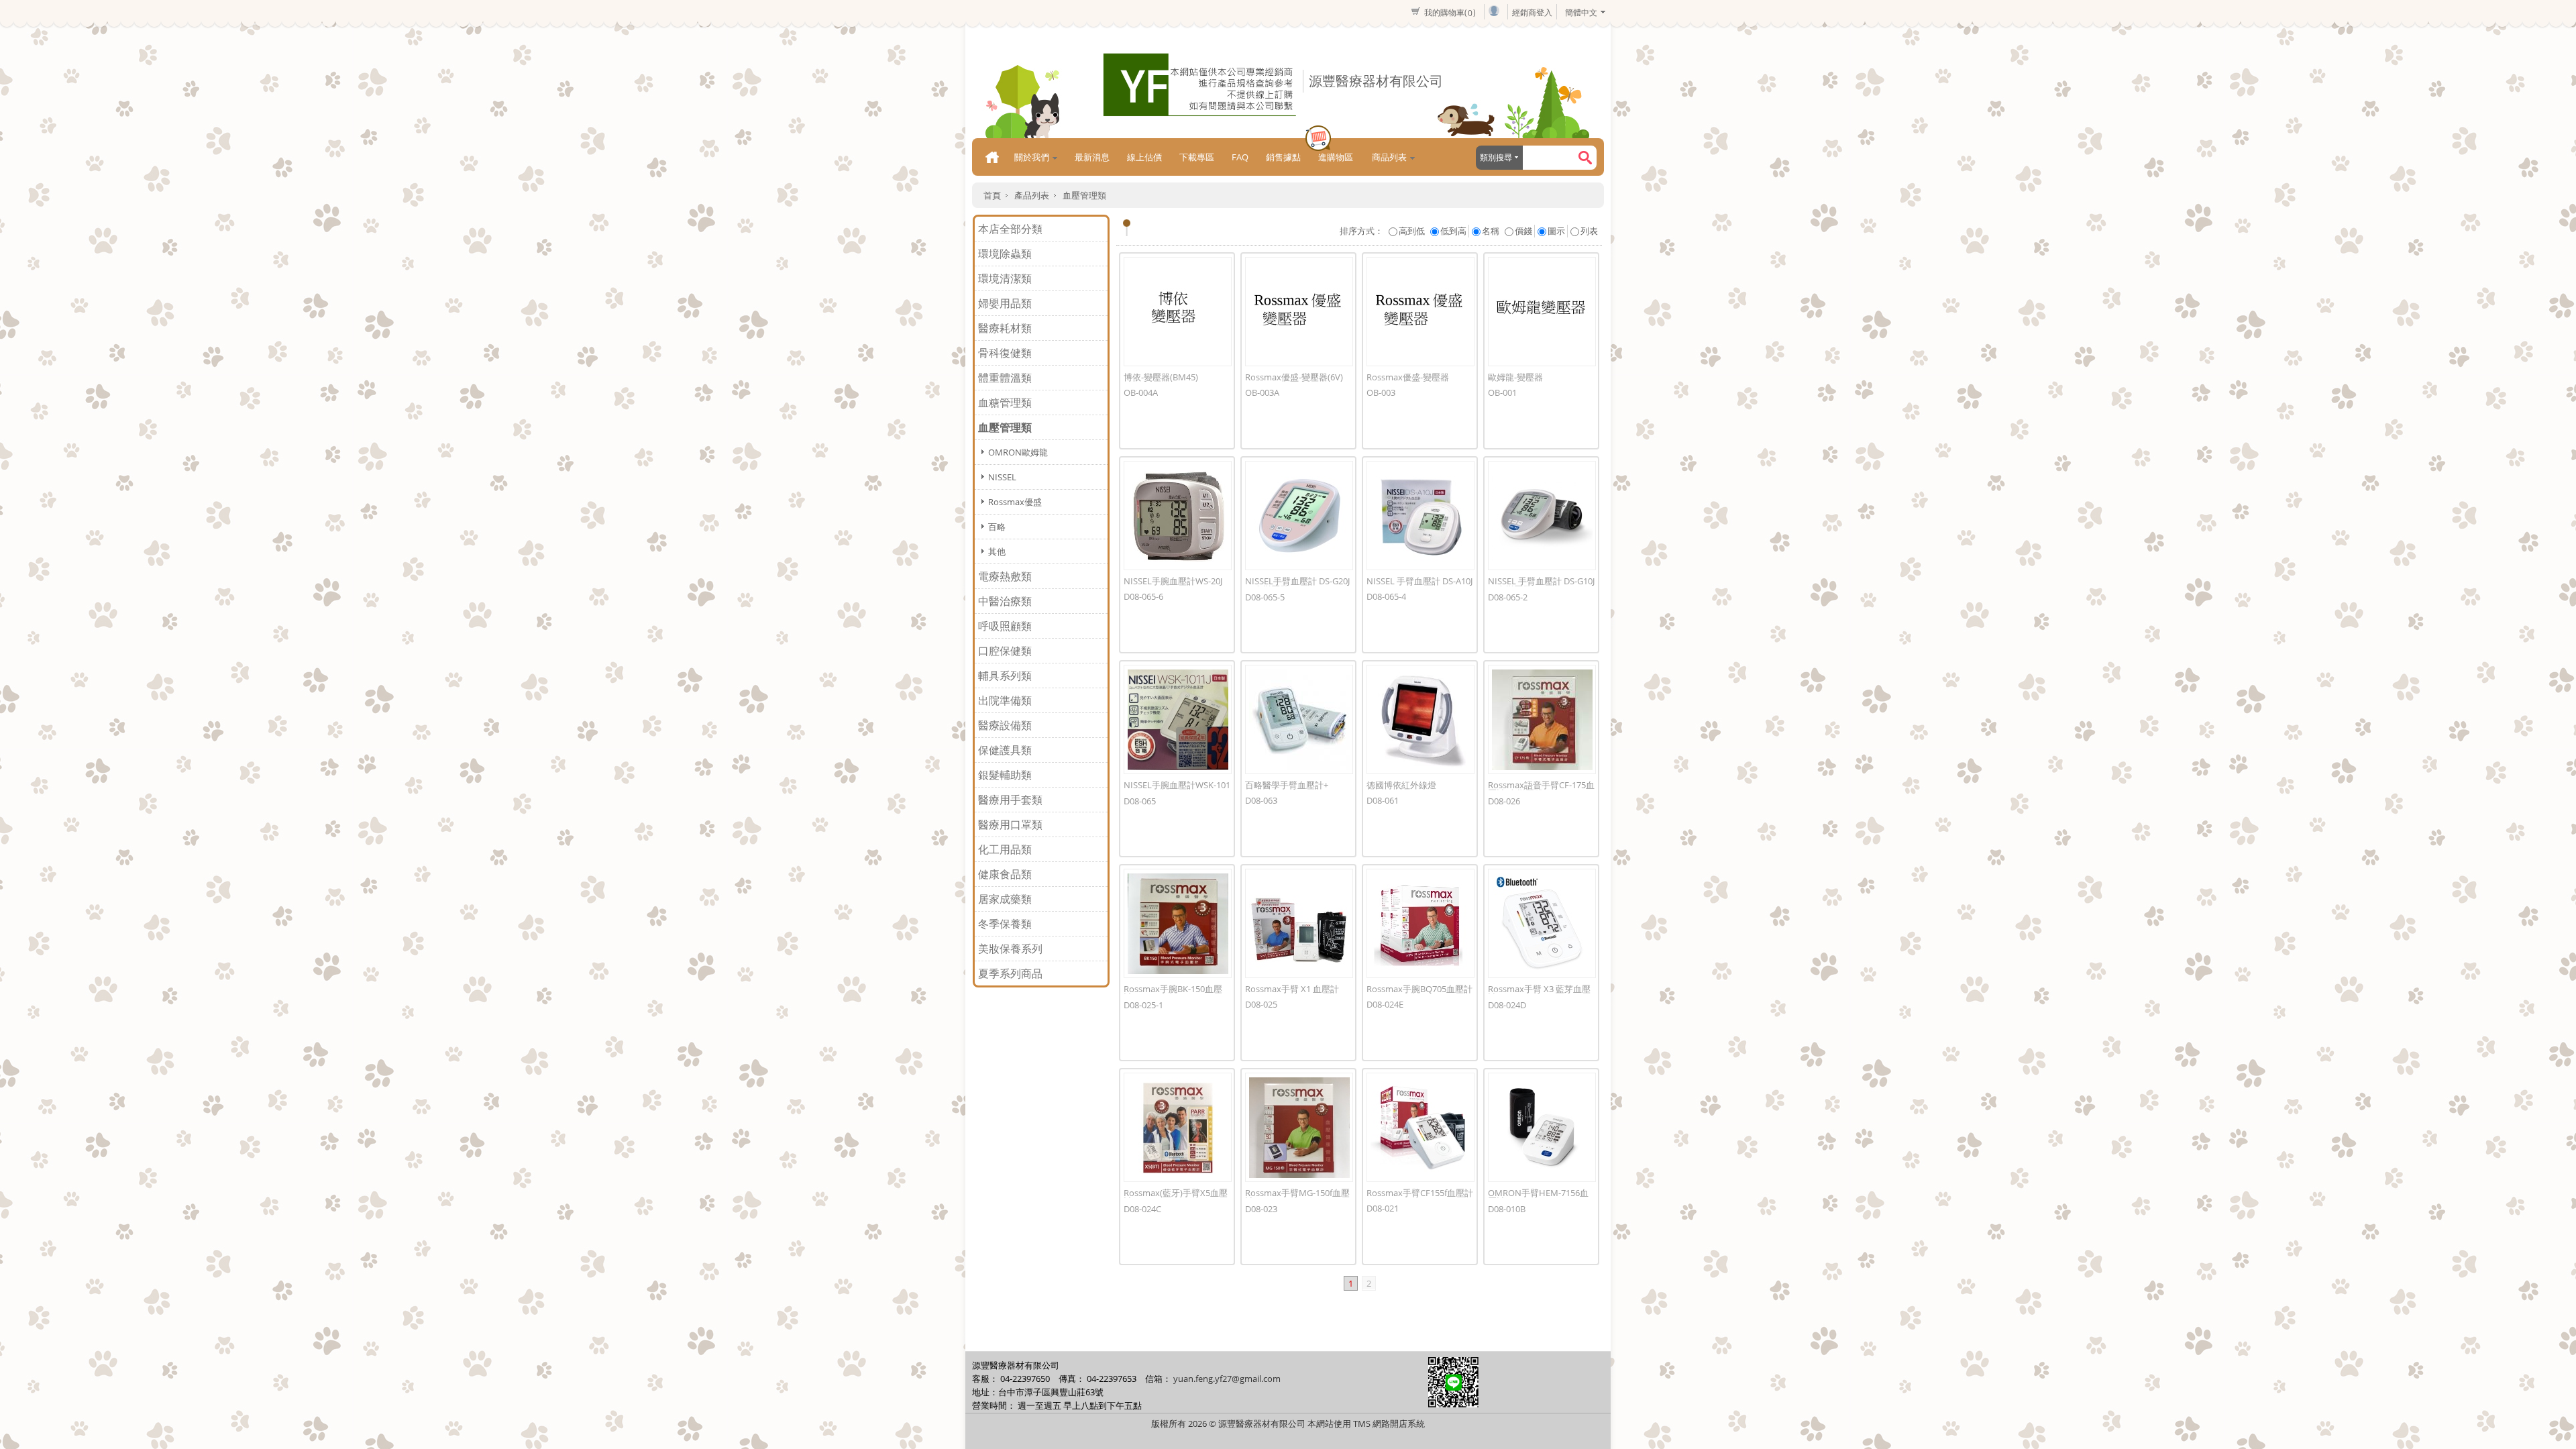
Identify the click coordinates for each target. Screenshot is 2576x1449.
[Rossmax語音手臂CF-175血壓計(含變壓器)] (1542, 719)
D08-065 (1140, 801)
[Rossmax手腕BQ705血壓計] (1420, 923)
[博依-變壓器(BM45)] (1178, 312)
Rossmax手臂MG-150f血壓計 (1297, 1197)
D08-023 (1261, 1209)
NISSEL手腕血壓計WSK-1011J (1177, 789)
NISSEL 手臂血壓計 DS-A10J (1419, 581)
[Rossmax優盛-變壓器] (1420, 312)
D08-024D (1507, 1005)
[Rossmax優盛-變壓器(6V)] (1299, 312)
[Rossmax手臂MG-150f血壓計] (1299, 1127)
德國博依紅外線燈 (1401, 785)
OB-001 (1502, 392)
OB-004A (1141, 392)
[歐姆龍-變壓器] (1542, 312)
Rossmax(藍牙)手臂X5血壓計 (1176, 1197)
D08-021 (1383, 1208)
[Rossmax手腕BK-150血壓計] (1178, 923)
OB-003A (1262, 392)
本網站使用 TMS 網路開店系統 (1366, 1424)
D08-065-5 (1265, 597)
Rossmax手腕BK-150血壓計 (1173, 993)
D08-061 (1383, 800)
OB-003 (1381, 392)
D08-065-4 (1386, 596)
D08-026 (1504, 801)
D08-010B (1507, 1209)
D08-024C (1142, 1209)
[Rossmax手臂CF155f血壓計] (1420, 1127)
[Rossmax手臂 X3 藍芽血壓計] (1542, 923)
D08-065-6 (1143, 596)
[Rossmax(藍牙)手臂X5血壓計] (1178, 1127)
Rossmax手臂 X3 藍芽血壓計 (1539, 993)
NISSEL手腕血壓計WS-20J (1173, 581)
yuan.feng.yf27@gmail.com (1227, 1379)
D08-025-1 (1143, 1005)
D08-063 (1261, 800)
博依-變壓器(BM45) (1161, 377)
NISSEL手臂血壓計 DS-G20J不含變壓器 (1297, 585)
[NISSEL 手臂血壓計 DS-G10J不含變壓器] (1542, 516)
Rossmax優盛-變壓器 (1408, 377)
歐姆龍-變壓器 (1515, 377)
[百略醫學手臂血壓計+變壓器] (1299, 719)
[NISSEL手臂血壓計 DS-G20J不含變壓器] (1299, 516)
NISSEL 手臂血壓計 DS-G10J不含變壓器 (1541, 585)
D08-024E (1385, 1004)
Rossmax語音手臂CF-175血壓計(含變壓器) (1541, 789)
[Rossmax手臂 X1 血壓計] (1299, 923)
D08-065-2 (1508, 597)
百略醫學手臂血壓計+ (1287, 785)
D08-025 (1261, 1004)
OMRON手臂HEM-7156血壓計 (1538, 1197)
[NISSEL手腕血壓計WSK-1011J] (1178, 719)
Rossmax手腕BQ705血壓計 (1419, 989)
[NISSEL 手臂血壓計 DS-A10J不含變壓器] (1420, 516)
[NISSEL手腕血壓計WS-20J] (1178, 516)
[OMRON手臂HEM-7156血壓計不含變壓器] (1542, 1127)
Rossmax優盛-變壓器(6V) (1294, 377)
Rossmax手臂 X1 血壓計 (1292, 989)
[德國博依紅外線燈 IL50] (1420, 719)
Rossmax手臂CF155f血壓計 (1420, 1193)
